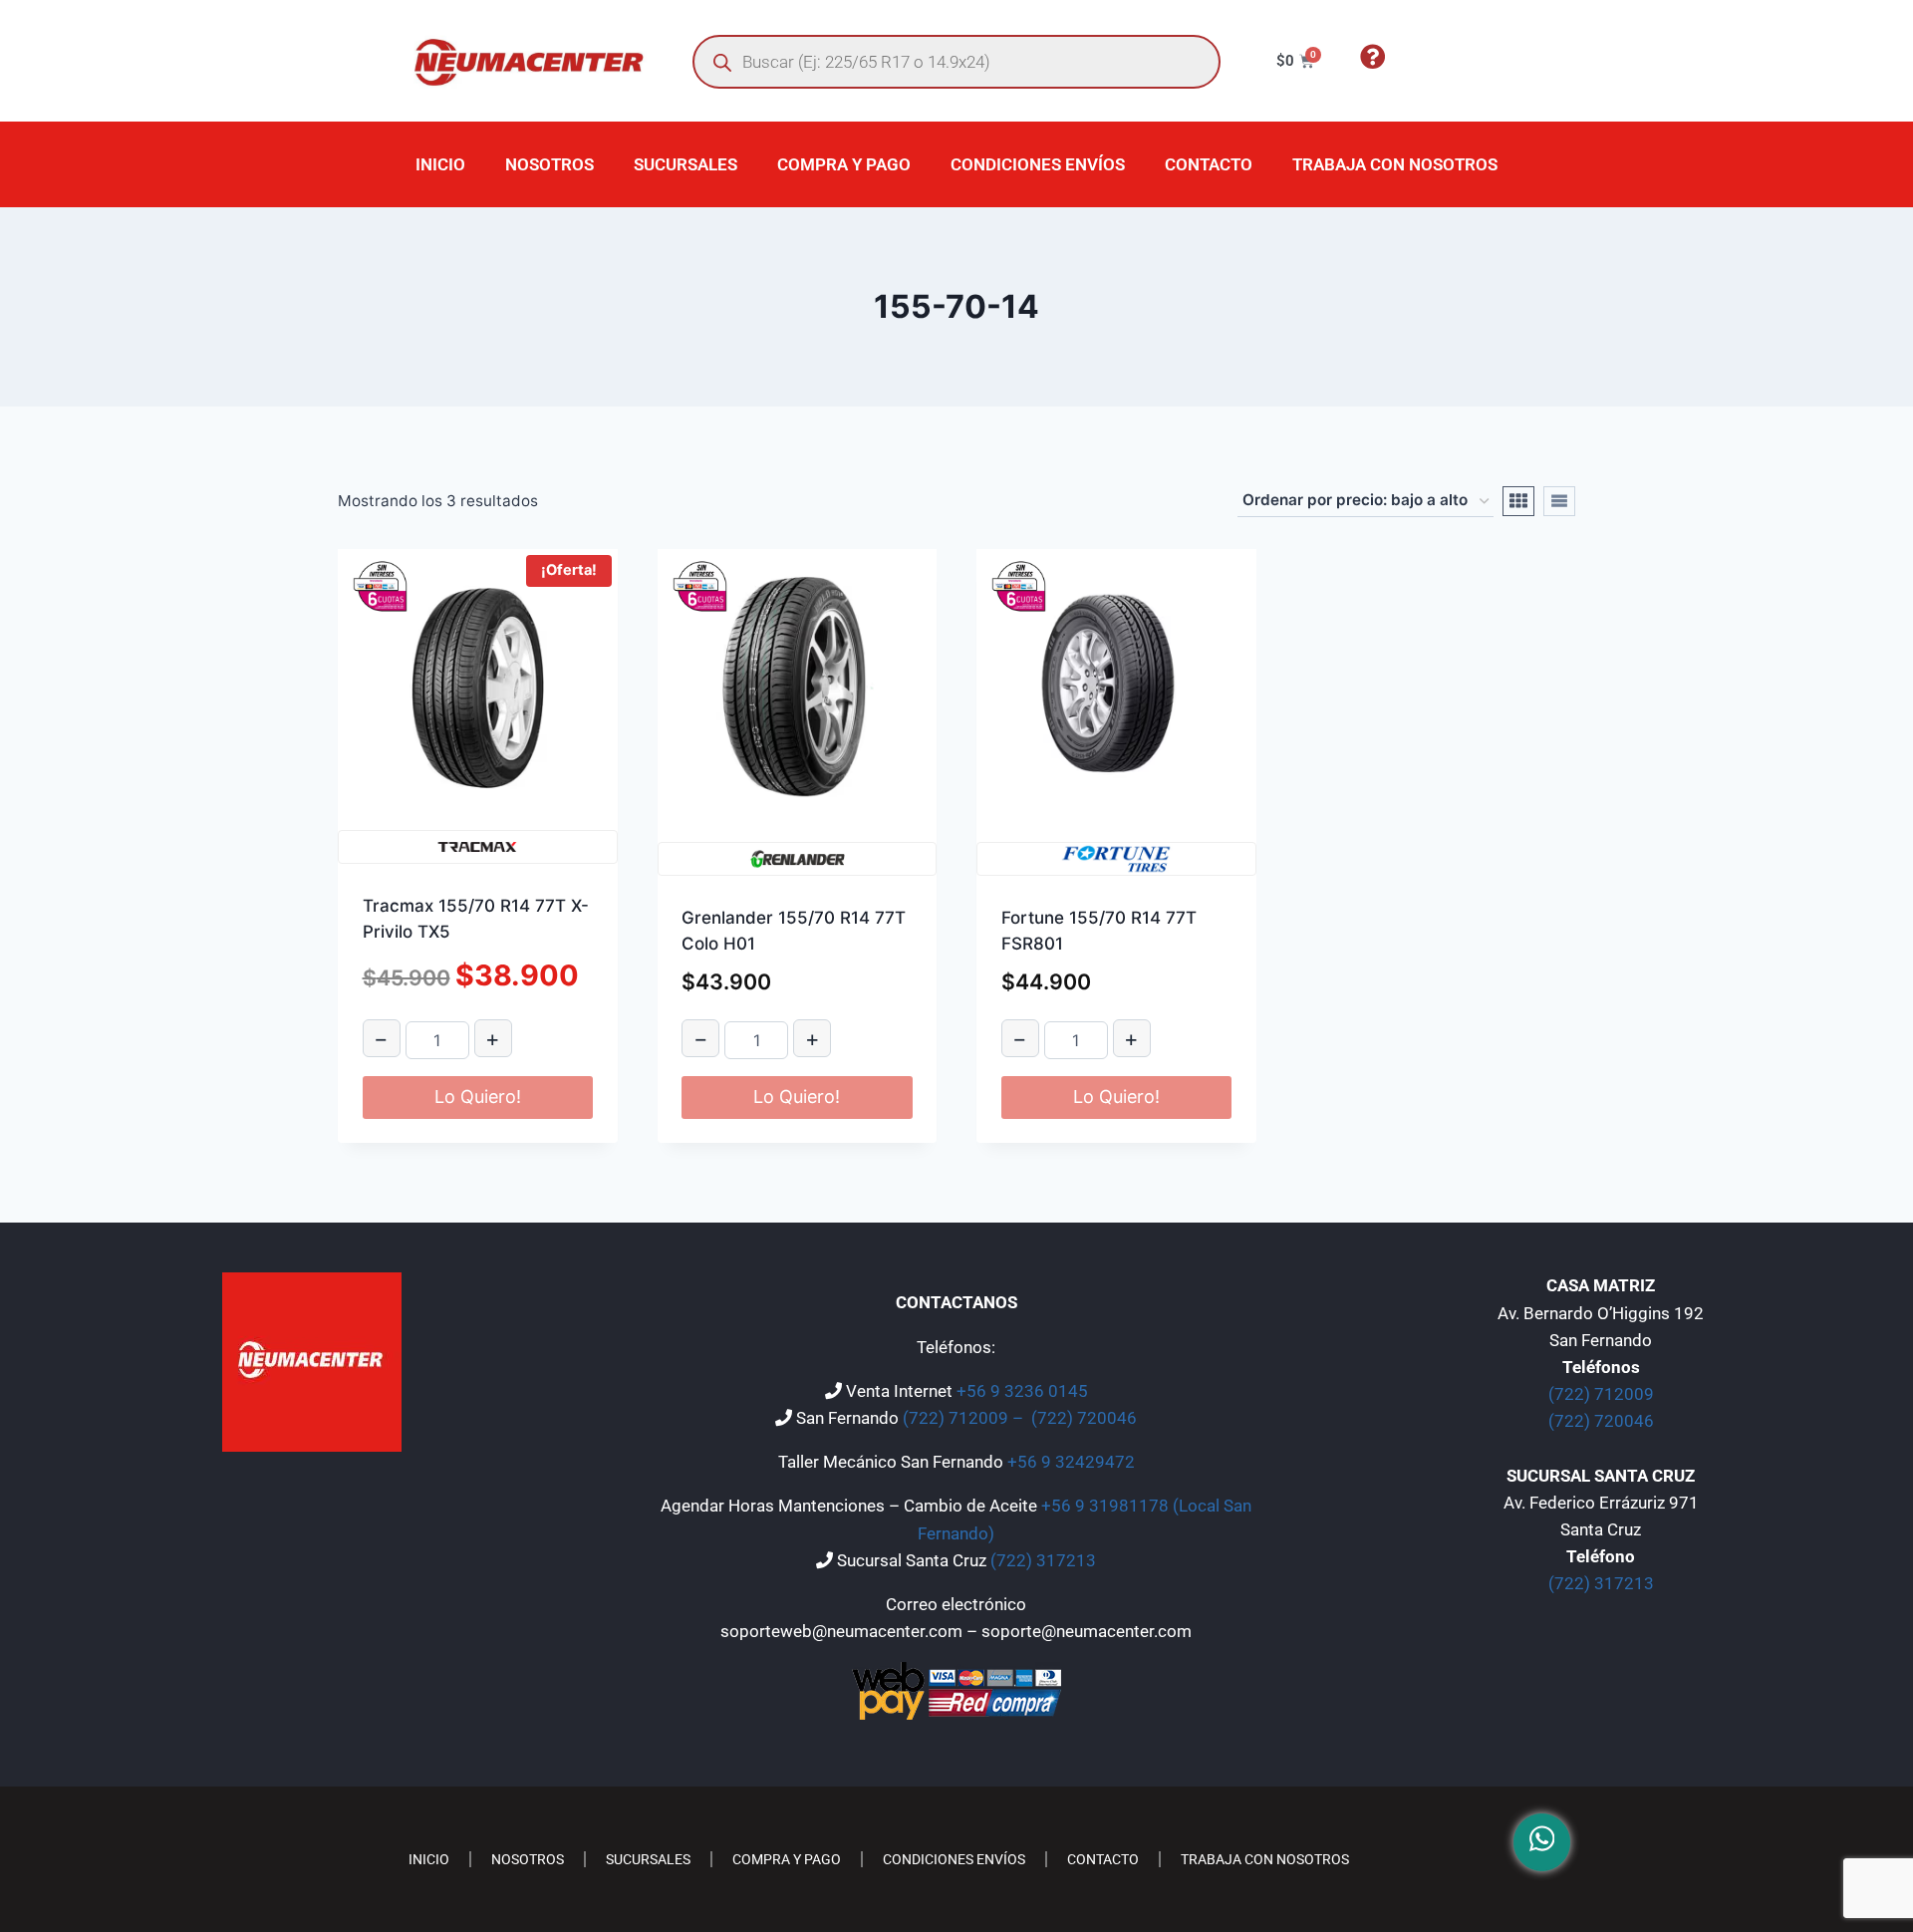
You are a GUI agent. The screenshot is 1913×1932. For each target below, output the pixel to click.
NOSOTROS (549, 164)
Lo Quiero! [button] (478, 1097)
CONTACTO (1209, 164)
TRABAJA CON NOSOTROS (1395, 164)
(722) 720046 (1084, 1418)
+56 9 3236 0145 (1022, 1391)
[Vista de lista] (1559, 501)
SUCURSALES (685, 164)
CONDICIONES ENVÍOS (1038, 164)
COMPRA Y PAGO (844, 164)
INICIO (440, 164)
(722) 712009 (1601, 1394)
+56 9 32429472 (1071, 1462)
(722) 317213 (1043, 1560)
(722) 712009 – (965, 1418)
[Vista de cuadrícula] (1518, 501)
